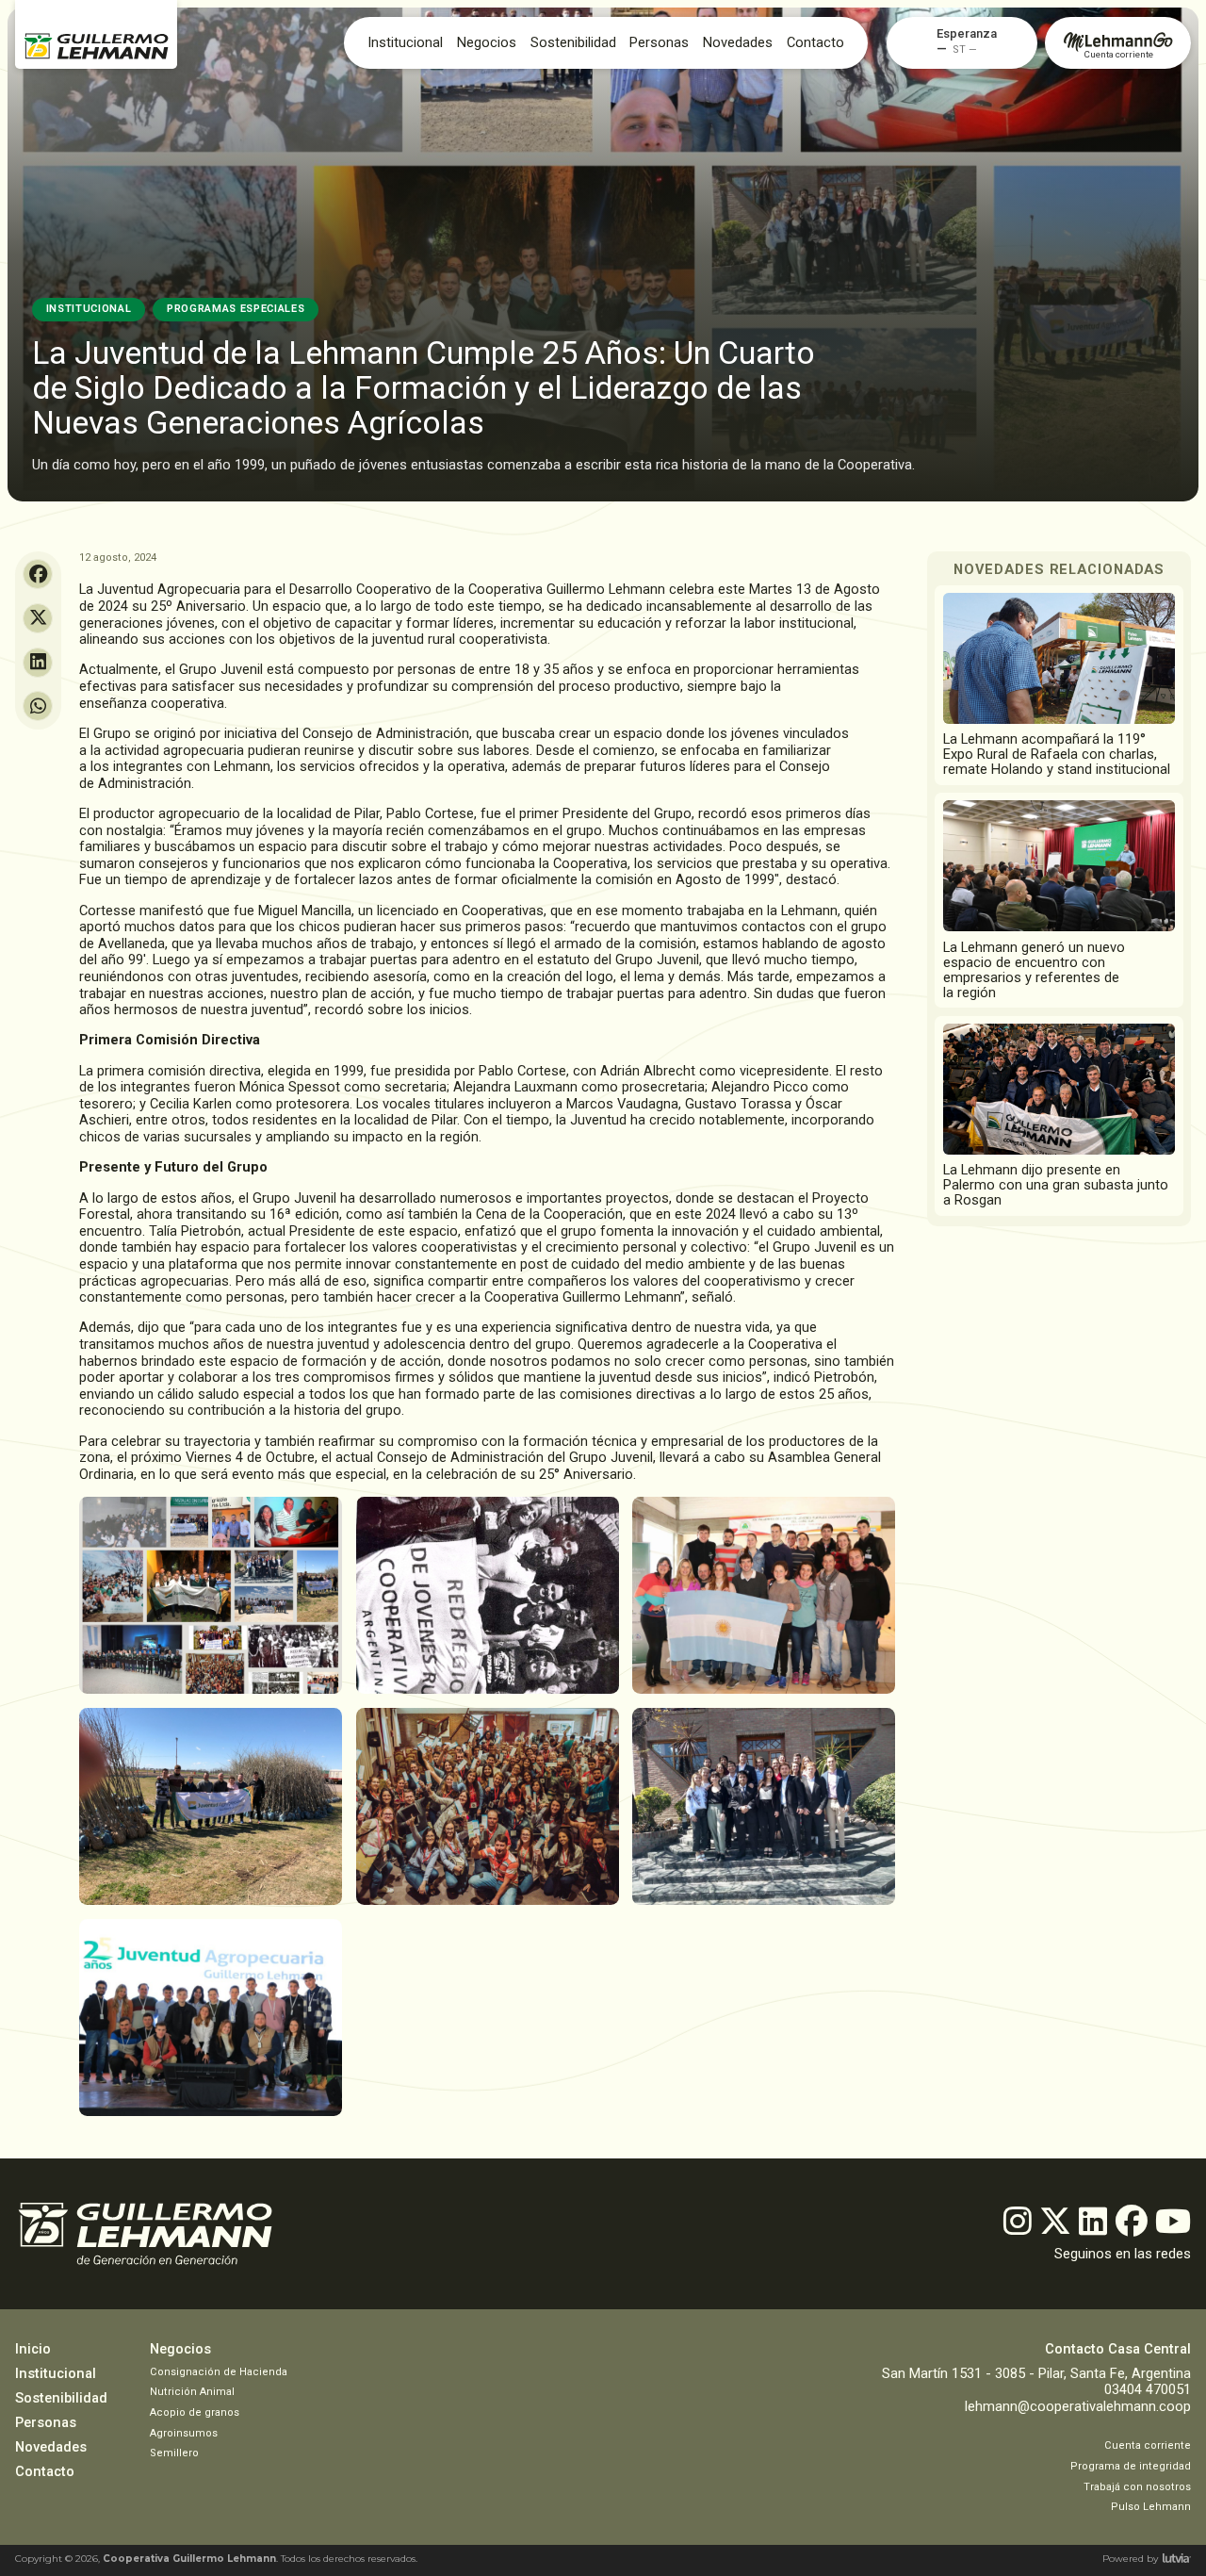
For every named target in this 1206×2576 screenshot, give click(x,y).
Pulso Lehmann (1151, 2507)
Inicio (33, 2349)
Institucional (405, 43)
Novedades (51, 2447)
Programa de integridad (1131, 2466)
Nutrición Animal (192, 2392)
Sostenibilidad (573, 43)
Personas (659, 43)
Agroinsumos (184, 2433)
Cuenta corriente (1148, 2445)
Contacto (815, 43)
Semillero (174, 2453)
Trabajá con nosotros (1137, 2487)
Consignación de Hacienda (219, 2372)
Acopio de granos (195, 2412)
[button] (967, 34)
